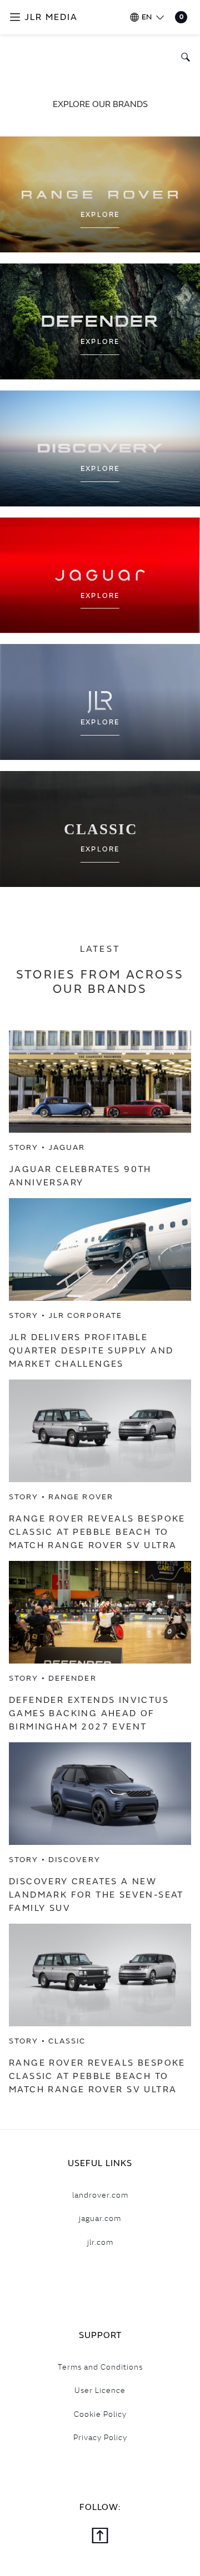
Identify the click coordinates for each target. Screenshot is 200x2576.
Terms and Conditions (100, 2367)
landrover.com (100, 2195)
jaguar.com (100, 2218)
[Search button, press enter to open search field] (183, 57)
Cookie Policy (100, 2414)
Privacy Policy (100, 2437)
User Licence (100, 2390)
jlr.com (100, 2242)
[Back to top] (100, 2537)
